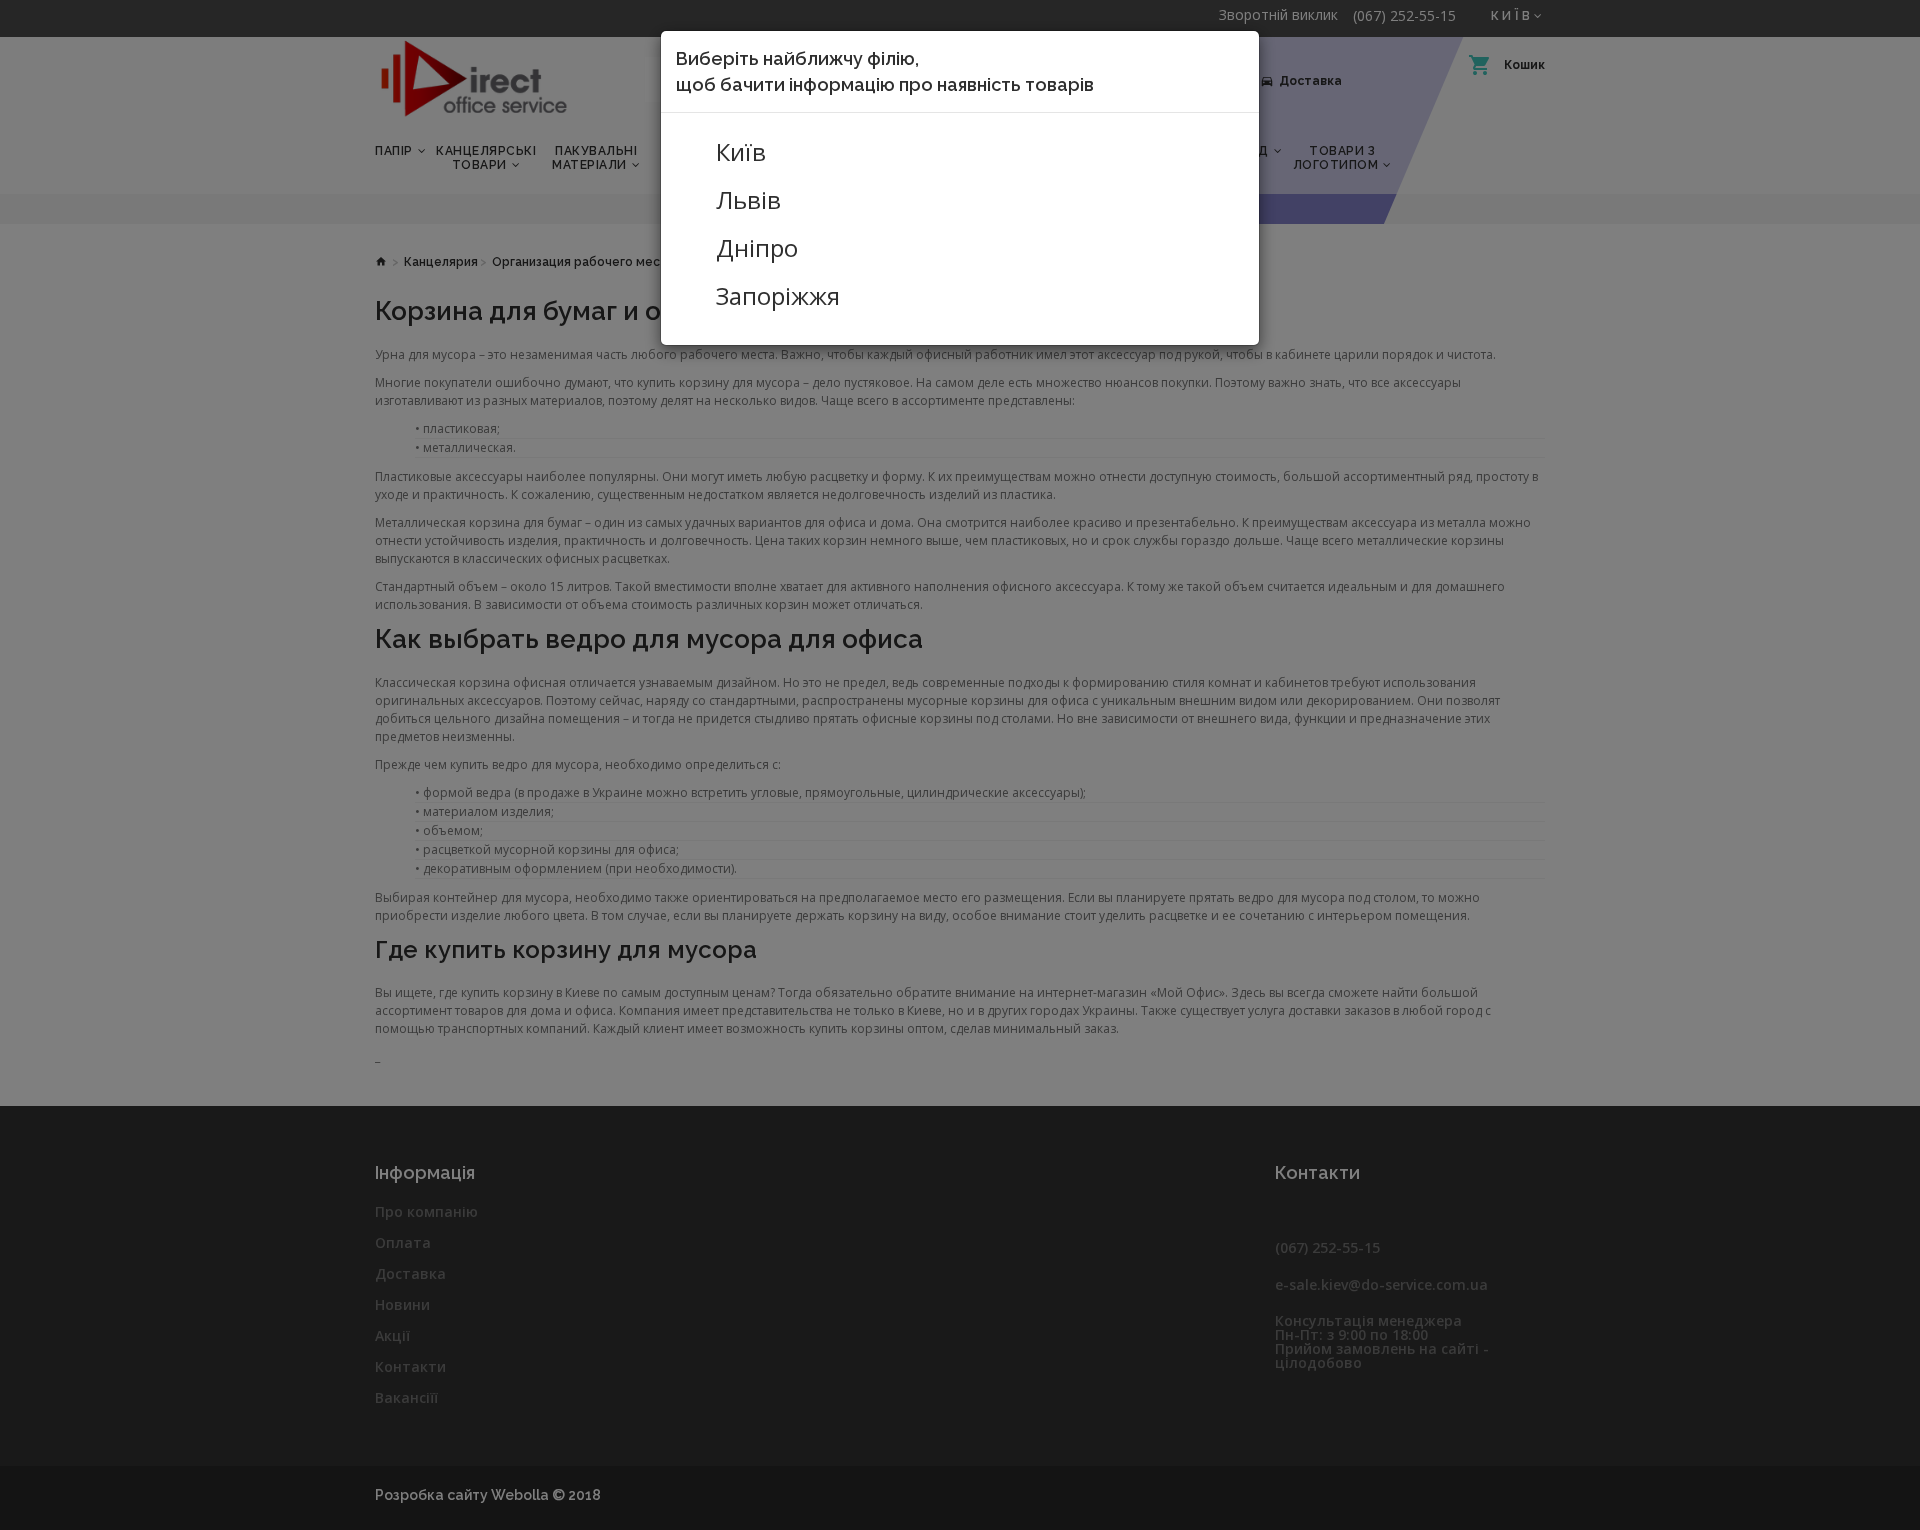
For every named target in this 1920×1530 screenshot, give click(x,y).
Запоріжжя (778, 296)
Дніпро (757, 248)
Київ (741, 152)
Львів (748, 200)
